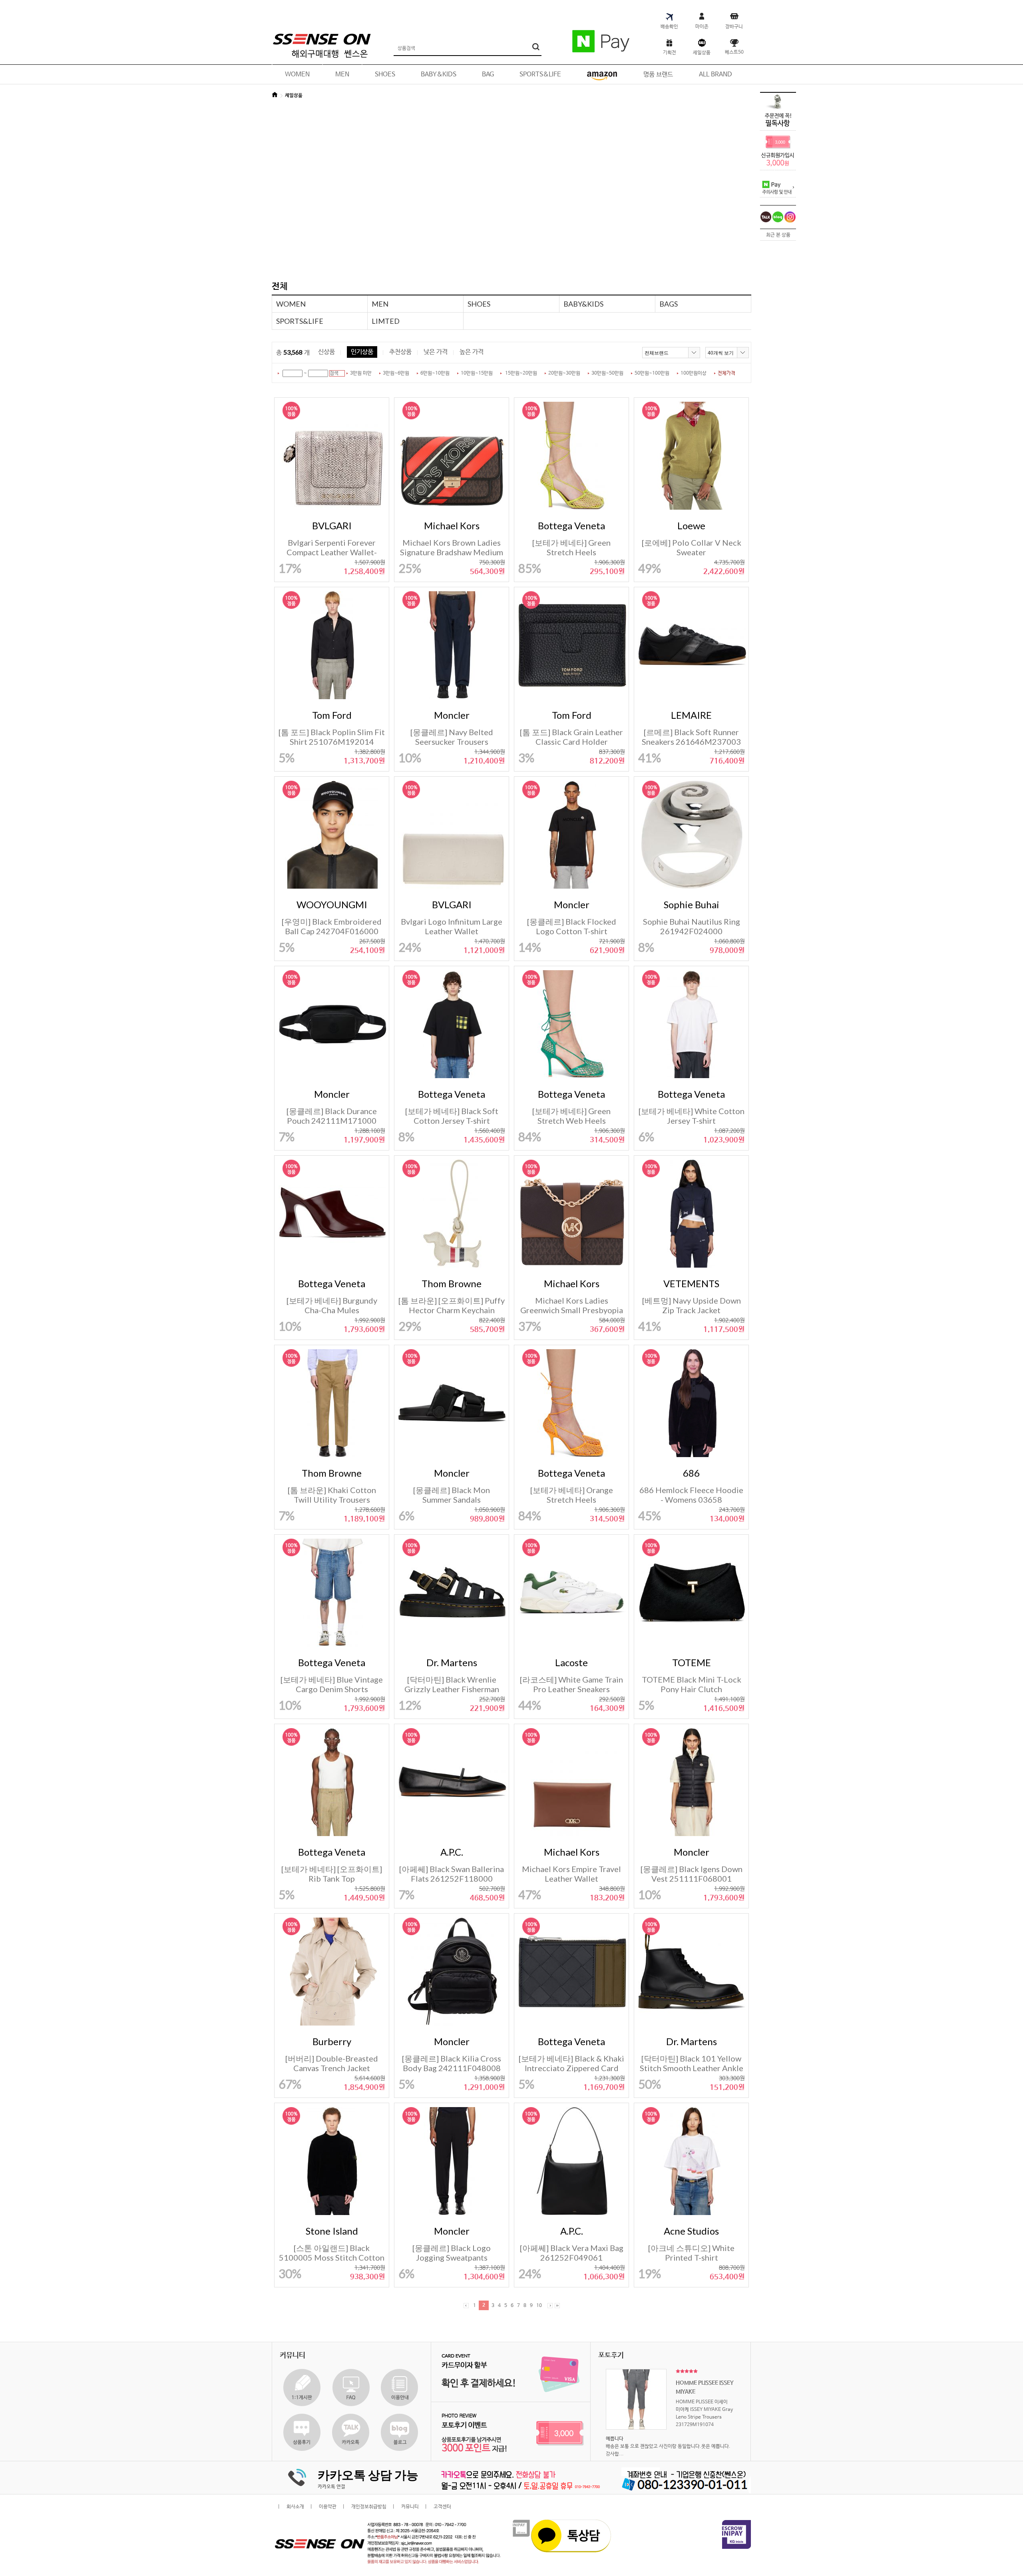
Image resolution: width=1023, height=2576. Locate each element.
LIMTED (386, 321)
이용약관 (328, 2507)
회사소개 (295, 2507)
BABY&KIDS (583, 304)
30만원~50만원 (607, 373)
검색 (334, 373)
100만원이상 (694, 373)
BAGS (669, 304)
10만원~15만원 (477, 373)
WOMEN (291, 304)
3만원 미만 (361, 373)
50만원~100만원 (652, 373)
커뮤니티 (410, 2507)
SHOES (479, 304)
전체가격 (726, 373)
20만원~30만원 (564, 373)
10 (539, 2306)
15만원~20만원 (521, 373)
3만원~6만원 (396, 373)
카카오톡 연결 (331, 2487)
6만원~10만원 (435, 373)
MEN (380, 304)
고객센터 (442, 2507)
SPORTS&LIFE (300, 321)
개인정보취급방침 (369, 2507)
